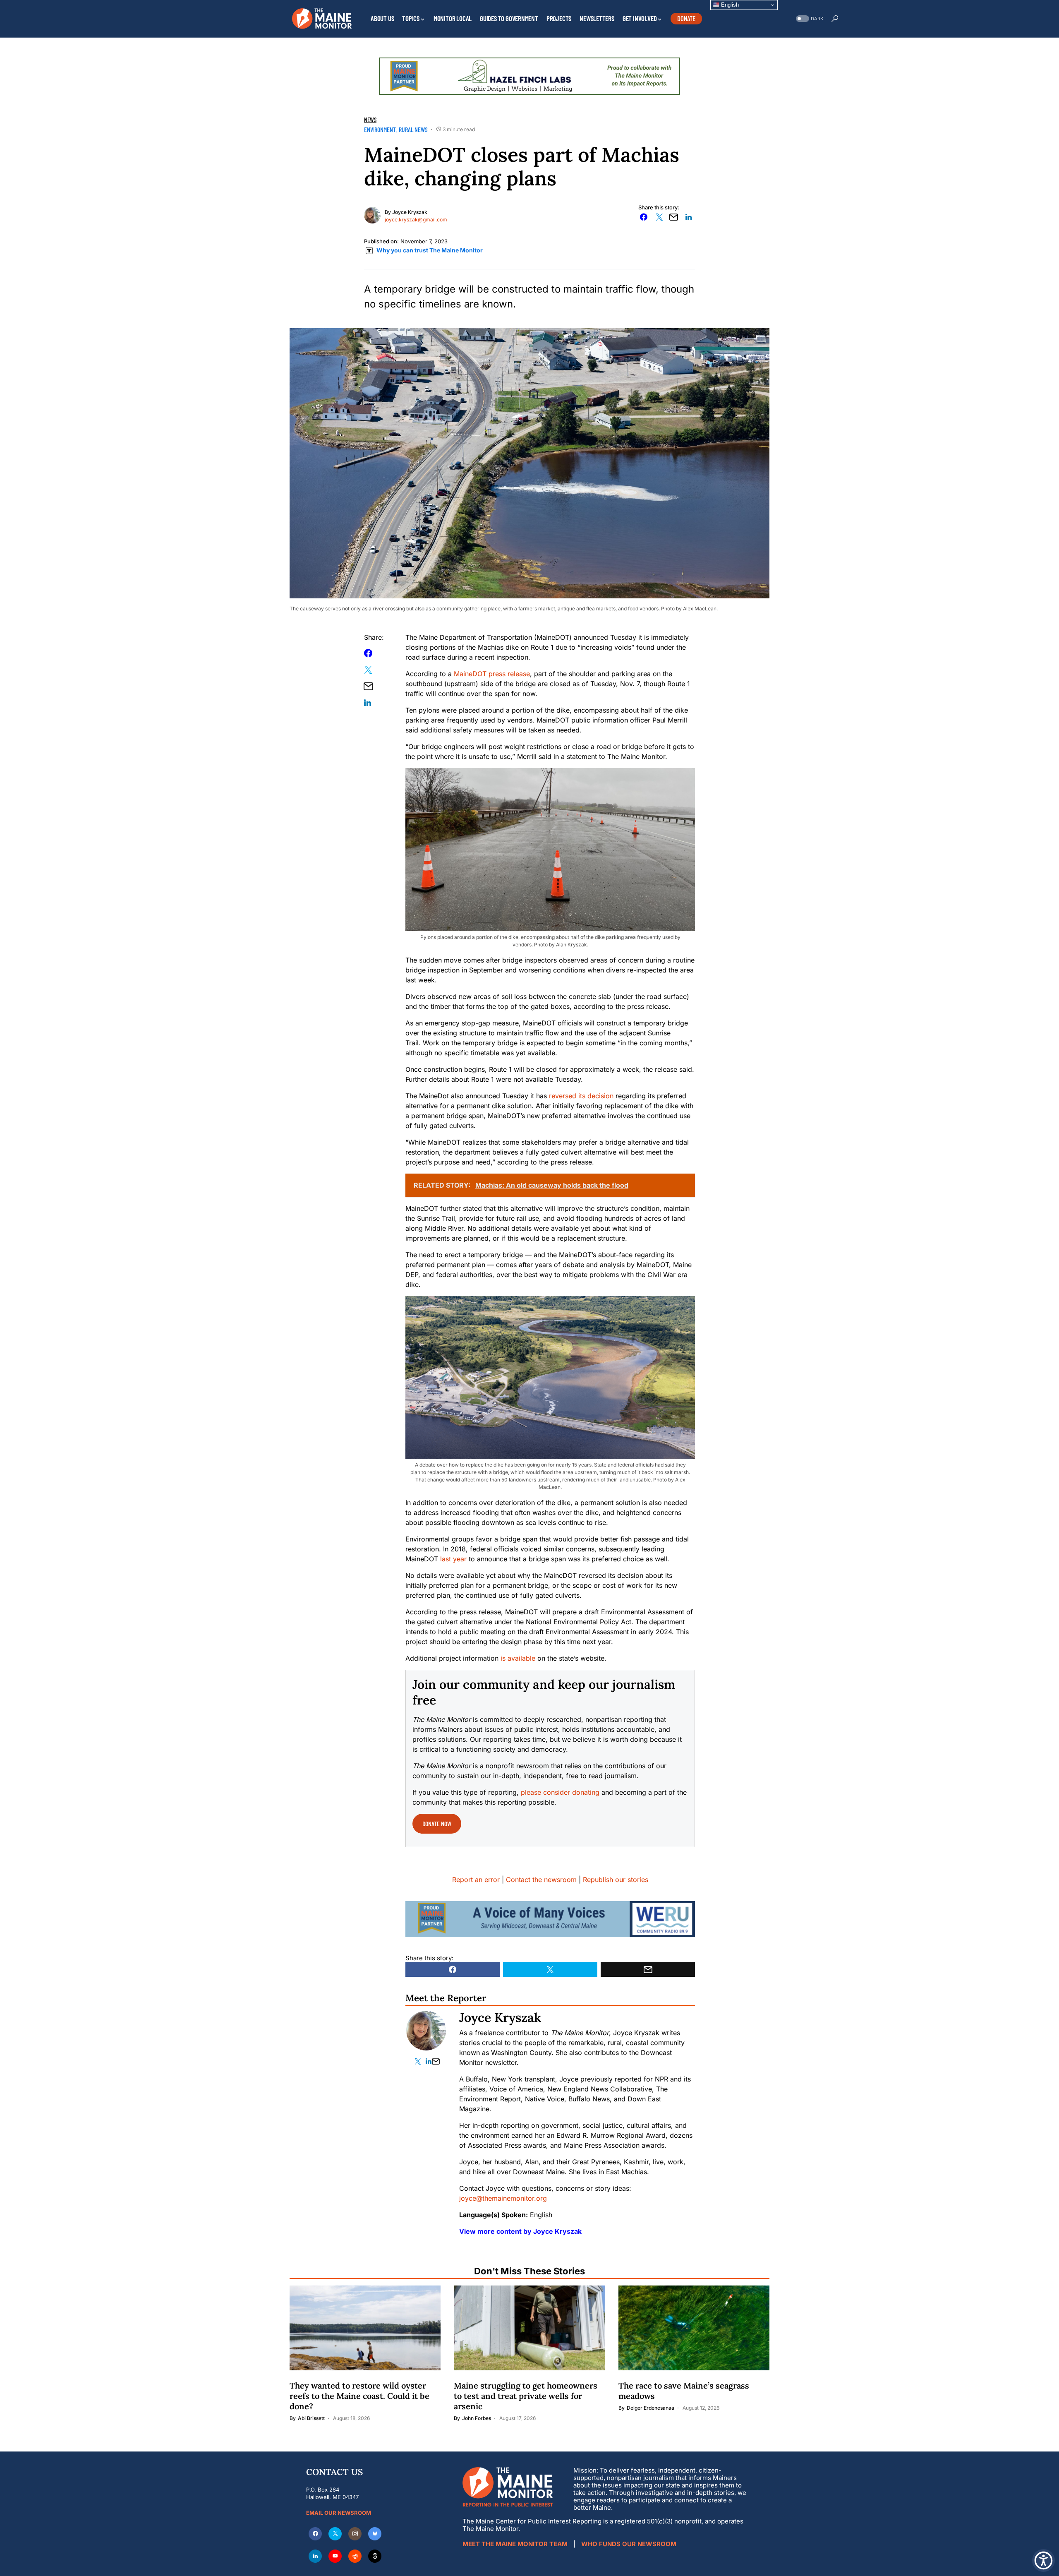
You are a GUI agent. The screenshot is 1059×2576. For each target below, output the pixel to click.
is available (517, 1658)
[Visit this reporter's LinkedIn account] (429, 2061)
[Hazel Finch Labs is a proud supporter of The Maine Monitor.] (529, 75)
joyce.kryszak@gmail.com (416, 220)
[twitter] (335, 2534)
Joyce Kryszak (410, 212)
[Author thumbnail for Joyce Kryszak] (426, 2031)
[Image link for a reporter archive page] (372, 214)
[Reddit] (355, 2556)
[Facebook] (315, 2534)
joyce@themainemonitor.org (503, 2198)
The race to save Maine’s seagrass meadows (684, 2391)
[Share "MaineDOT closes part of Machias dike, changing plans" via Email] (674, 217)
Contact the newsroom (541, 1880)
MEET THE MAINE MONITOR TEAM (515, 2544)
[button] (809, 19)
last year (453, 1559)
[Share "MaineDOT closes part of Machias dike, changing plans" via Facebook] (644, 217)
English (729, 5)
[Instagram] (355, 2534)
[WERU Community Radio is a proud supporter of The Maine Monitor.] (550, 1918)
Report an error (476, 1880)
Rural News (413, 129)
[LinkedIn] (315, 2556)
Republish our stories (616, 1880)
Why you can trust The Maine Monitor (430, 250)
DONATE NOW (437, 1823)
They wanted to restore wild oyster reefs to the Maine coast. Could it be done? (359, 2396)
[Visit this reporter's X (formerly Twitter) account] (419, 2061)
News (370, 120)
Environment (380, 129)
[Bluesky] (375, 2534)
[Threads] (375, 2556)
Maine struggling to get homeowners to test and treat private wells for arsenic (526, 2396)
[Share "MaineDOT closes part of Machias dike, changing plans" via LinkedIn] (689, 217)
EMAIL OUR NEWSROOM (339, 2513)
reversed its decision (581, 1096)
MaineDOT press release (492, 674)
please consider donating (560, 1792)
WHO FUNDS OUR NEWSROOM (629, 2544)
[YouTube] (335, 2556)
